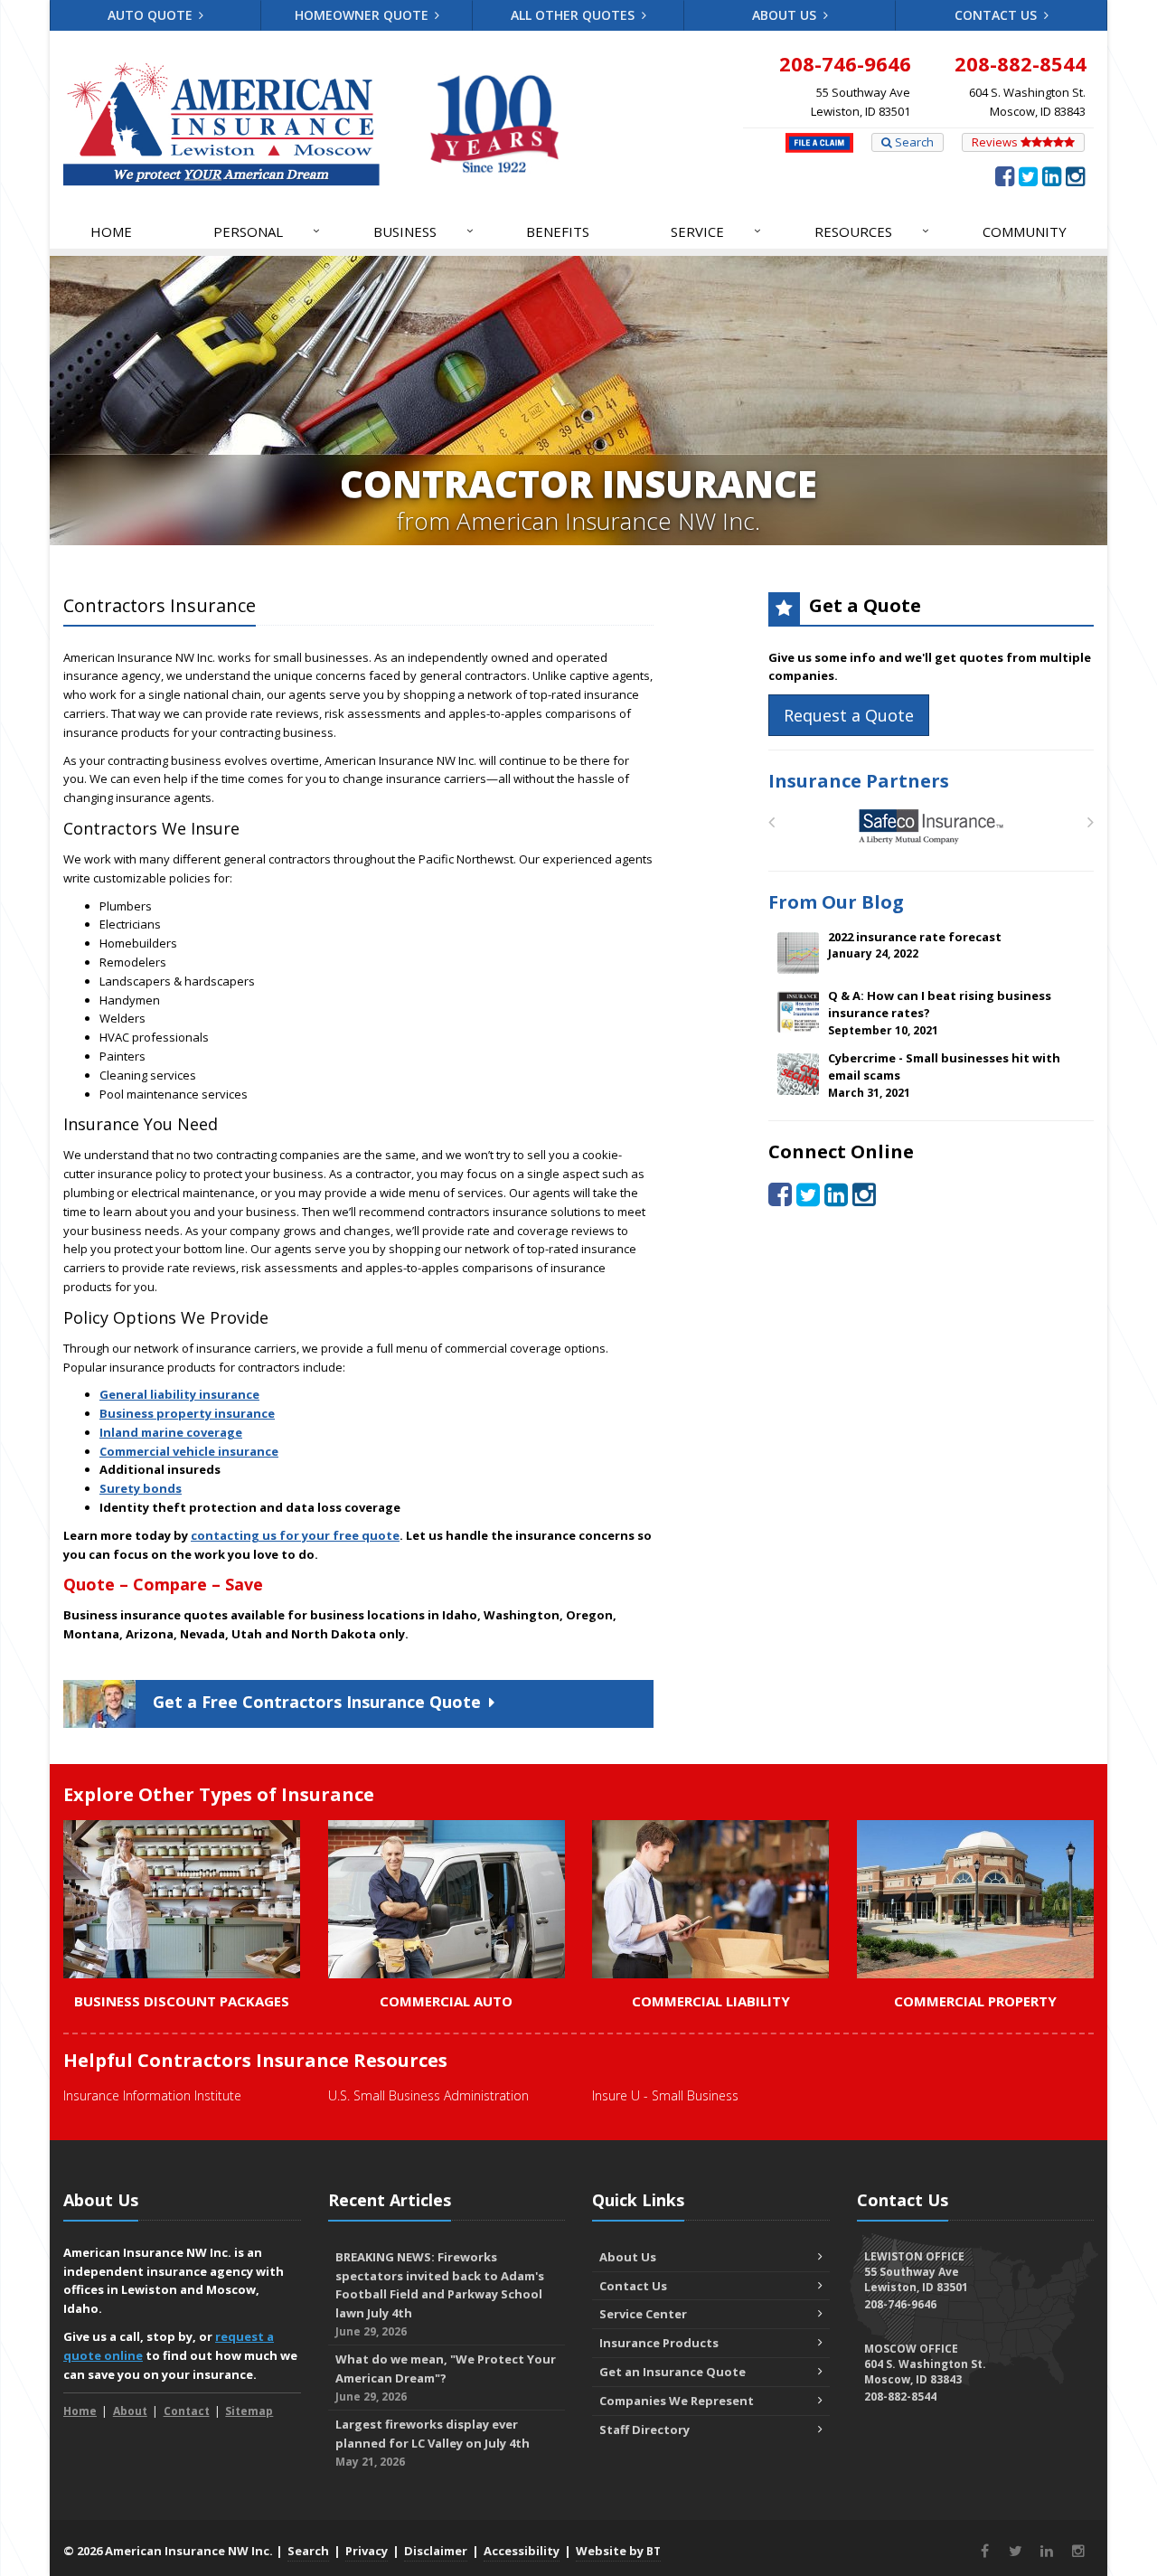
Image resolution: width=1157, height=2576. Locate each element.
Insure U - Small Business (665, 2095)
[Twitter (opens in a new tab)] (1028, 175)
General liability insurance (179, 1394)
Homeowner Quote (363, 15)
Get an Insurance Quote (673, 2372)
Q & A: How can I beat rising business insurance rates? (940, 1013)
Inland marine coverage (171, 1432)
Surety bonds (141, 1488)
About (130, 2411)
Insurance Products (659, 2343)
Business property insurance (187, 1413)
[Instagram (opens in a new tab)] (1075, 175)
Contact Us (997, 15)
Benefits (558, 231)
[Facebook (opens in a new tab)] (1005, 175)
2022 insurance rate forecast (915, 945)
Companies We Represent (677, 2401)
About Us (786, 15)
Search (913, 142)
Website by (618, 2551)
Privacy (367, 2551)
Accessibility (522, 2551)
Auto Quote (152, 15)
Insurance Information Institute (152, 2095)
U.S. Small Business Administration (428, 2095)
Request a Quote (849, 715)
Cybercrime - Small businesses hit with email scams (944, 1075)
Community (1025, 231)
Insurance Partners (859, 781)
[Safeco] (931, 827)
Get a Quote (317, 1702)
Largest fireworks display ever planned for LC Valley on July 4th (433, 2443)
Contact (187, 2411)
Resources (872, 231)
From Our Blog (836, 902)
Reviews (996, 142)
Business (423, 231)
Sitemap (249, 2411)
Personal (267, 231)
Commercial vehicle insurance (189, 1451)
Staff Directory (644, 2430)
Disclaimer (436, 2551)
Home (111, 231)
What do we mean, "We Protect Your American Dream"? (446, 2378)
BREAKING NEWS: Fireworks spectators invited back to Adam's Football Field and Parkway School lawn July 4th (440, 2294)
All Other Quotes (574, 15)
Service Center (643, 2314)
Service (716, 231)
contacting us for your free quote (295, 1535)
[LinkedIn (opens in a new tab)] (1052, 175)
